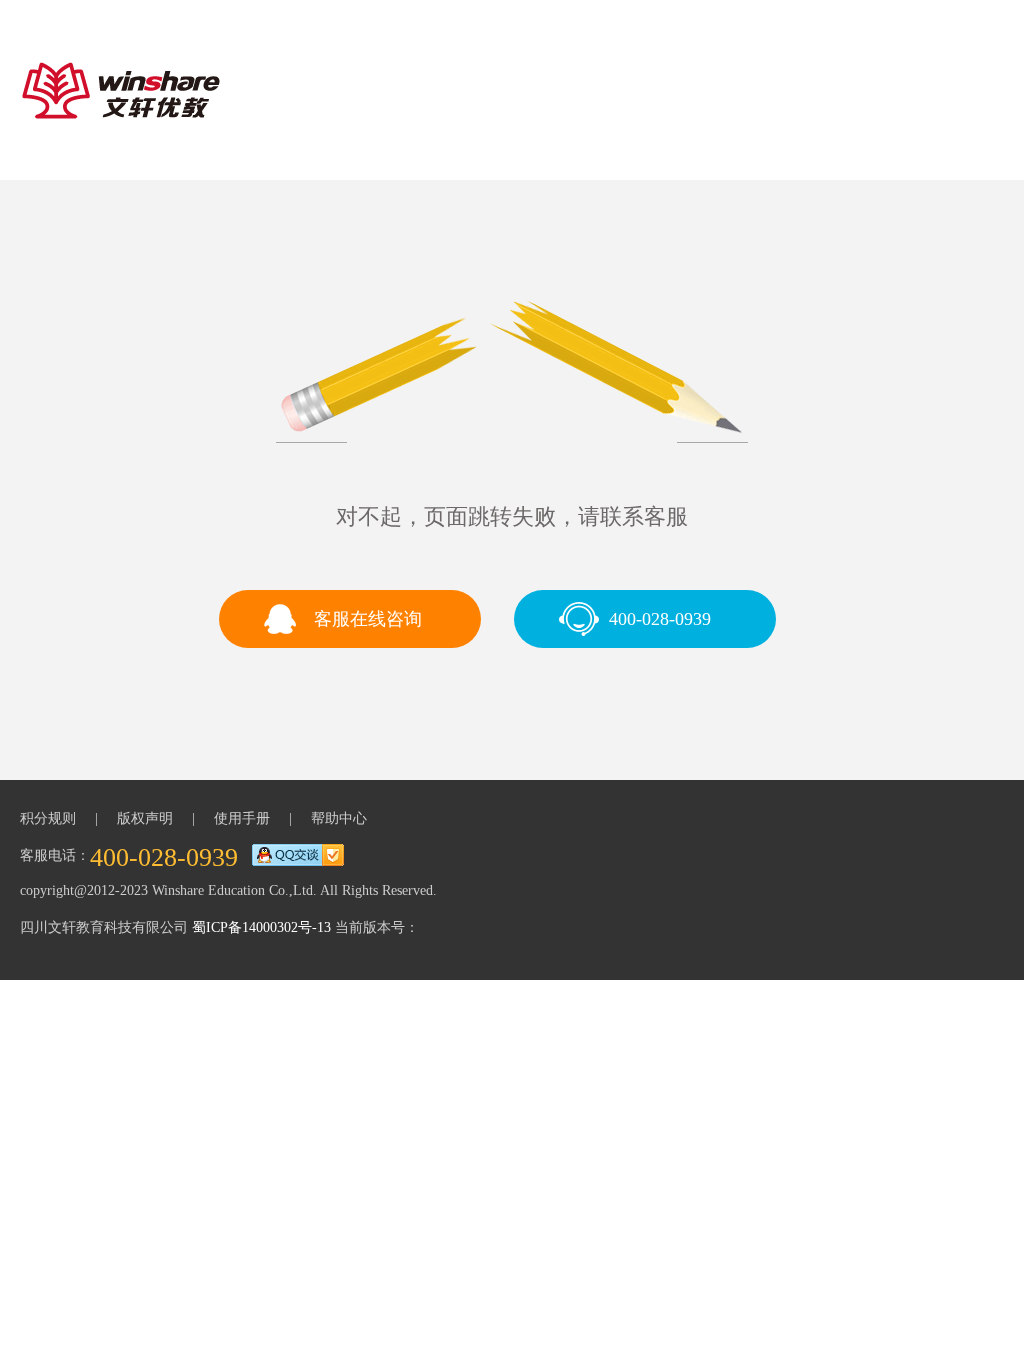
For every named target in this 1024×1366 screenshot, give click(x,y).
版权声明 (145, 818)
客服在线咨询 (368, 619)
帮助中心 (339, 818)
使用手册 (242, 818)
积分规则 (48, 818)
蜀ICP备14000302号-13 (261, 927)
